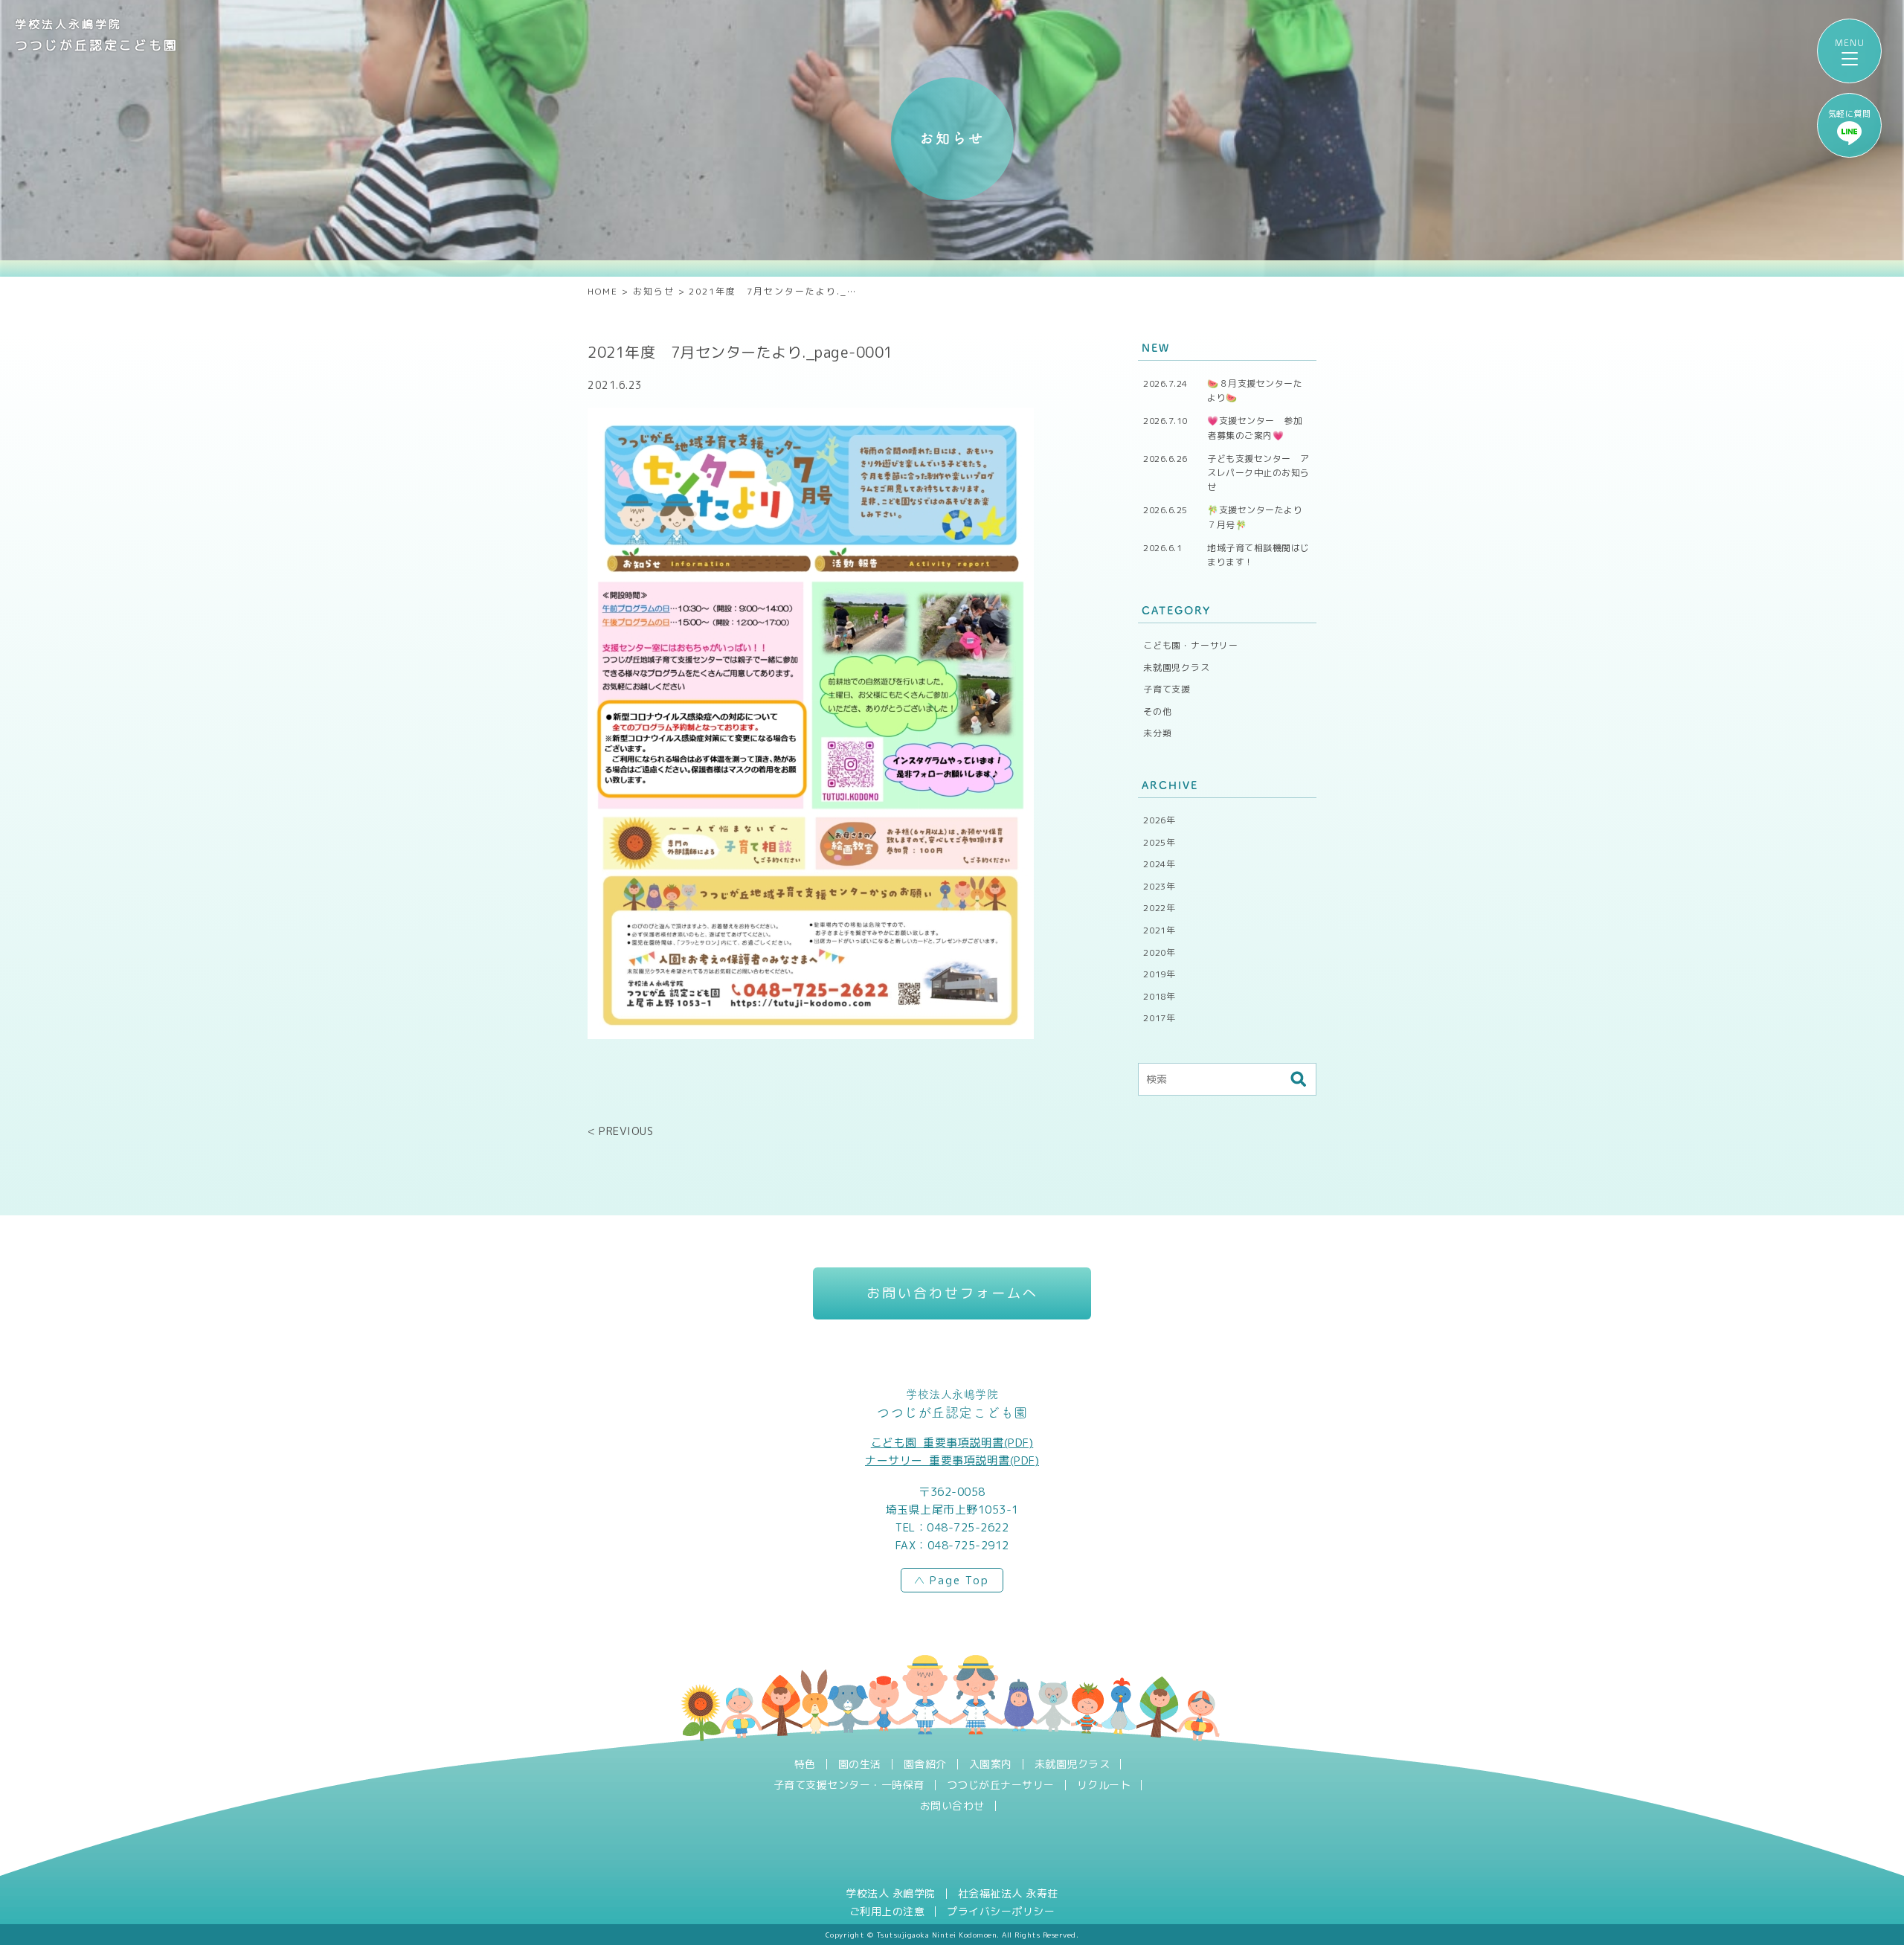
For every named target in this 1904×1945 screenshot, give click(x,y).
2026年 (1160, 820)
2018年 (1160, 996)
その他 (1157, 711)
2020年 (1160, 952)
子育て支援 (1167, 689)
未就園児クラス (1177, 668)
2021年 (1160, 930)
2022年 (1160, 908)
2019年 (1160, 974)
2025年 (1160, 842)
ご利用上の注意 (887, 1912)
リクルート (1104, 1785)
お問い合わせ (952, 1806)
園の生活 (860, 1764)
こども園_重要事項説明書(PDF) (952, 1443)
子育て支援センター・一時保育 (849, 1785)
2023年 (1160, 886)
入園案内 (991, 1764)
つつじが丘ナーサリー (1001, 1785)
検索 (1298, 1079)
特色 (805, 1764)
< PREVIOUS (620, 1131)
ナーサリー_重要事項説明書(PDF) (952, 1460)
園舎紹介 (925, 1764)
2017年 (1160, 1018)
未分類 (1157, 733)
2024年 (1160, 864)
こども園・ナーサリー (1191, 645)
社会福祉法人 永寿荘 (1008, 1894)
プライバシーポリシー (1001, 1912)
